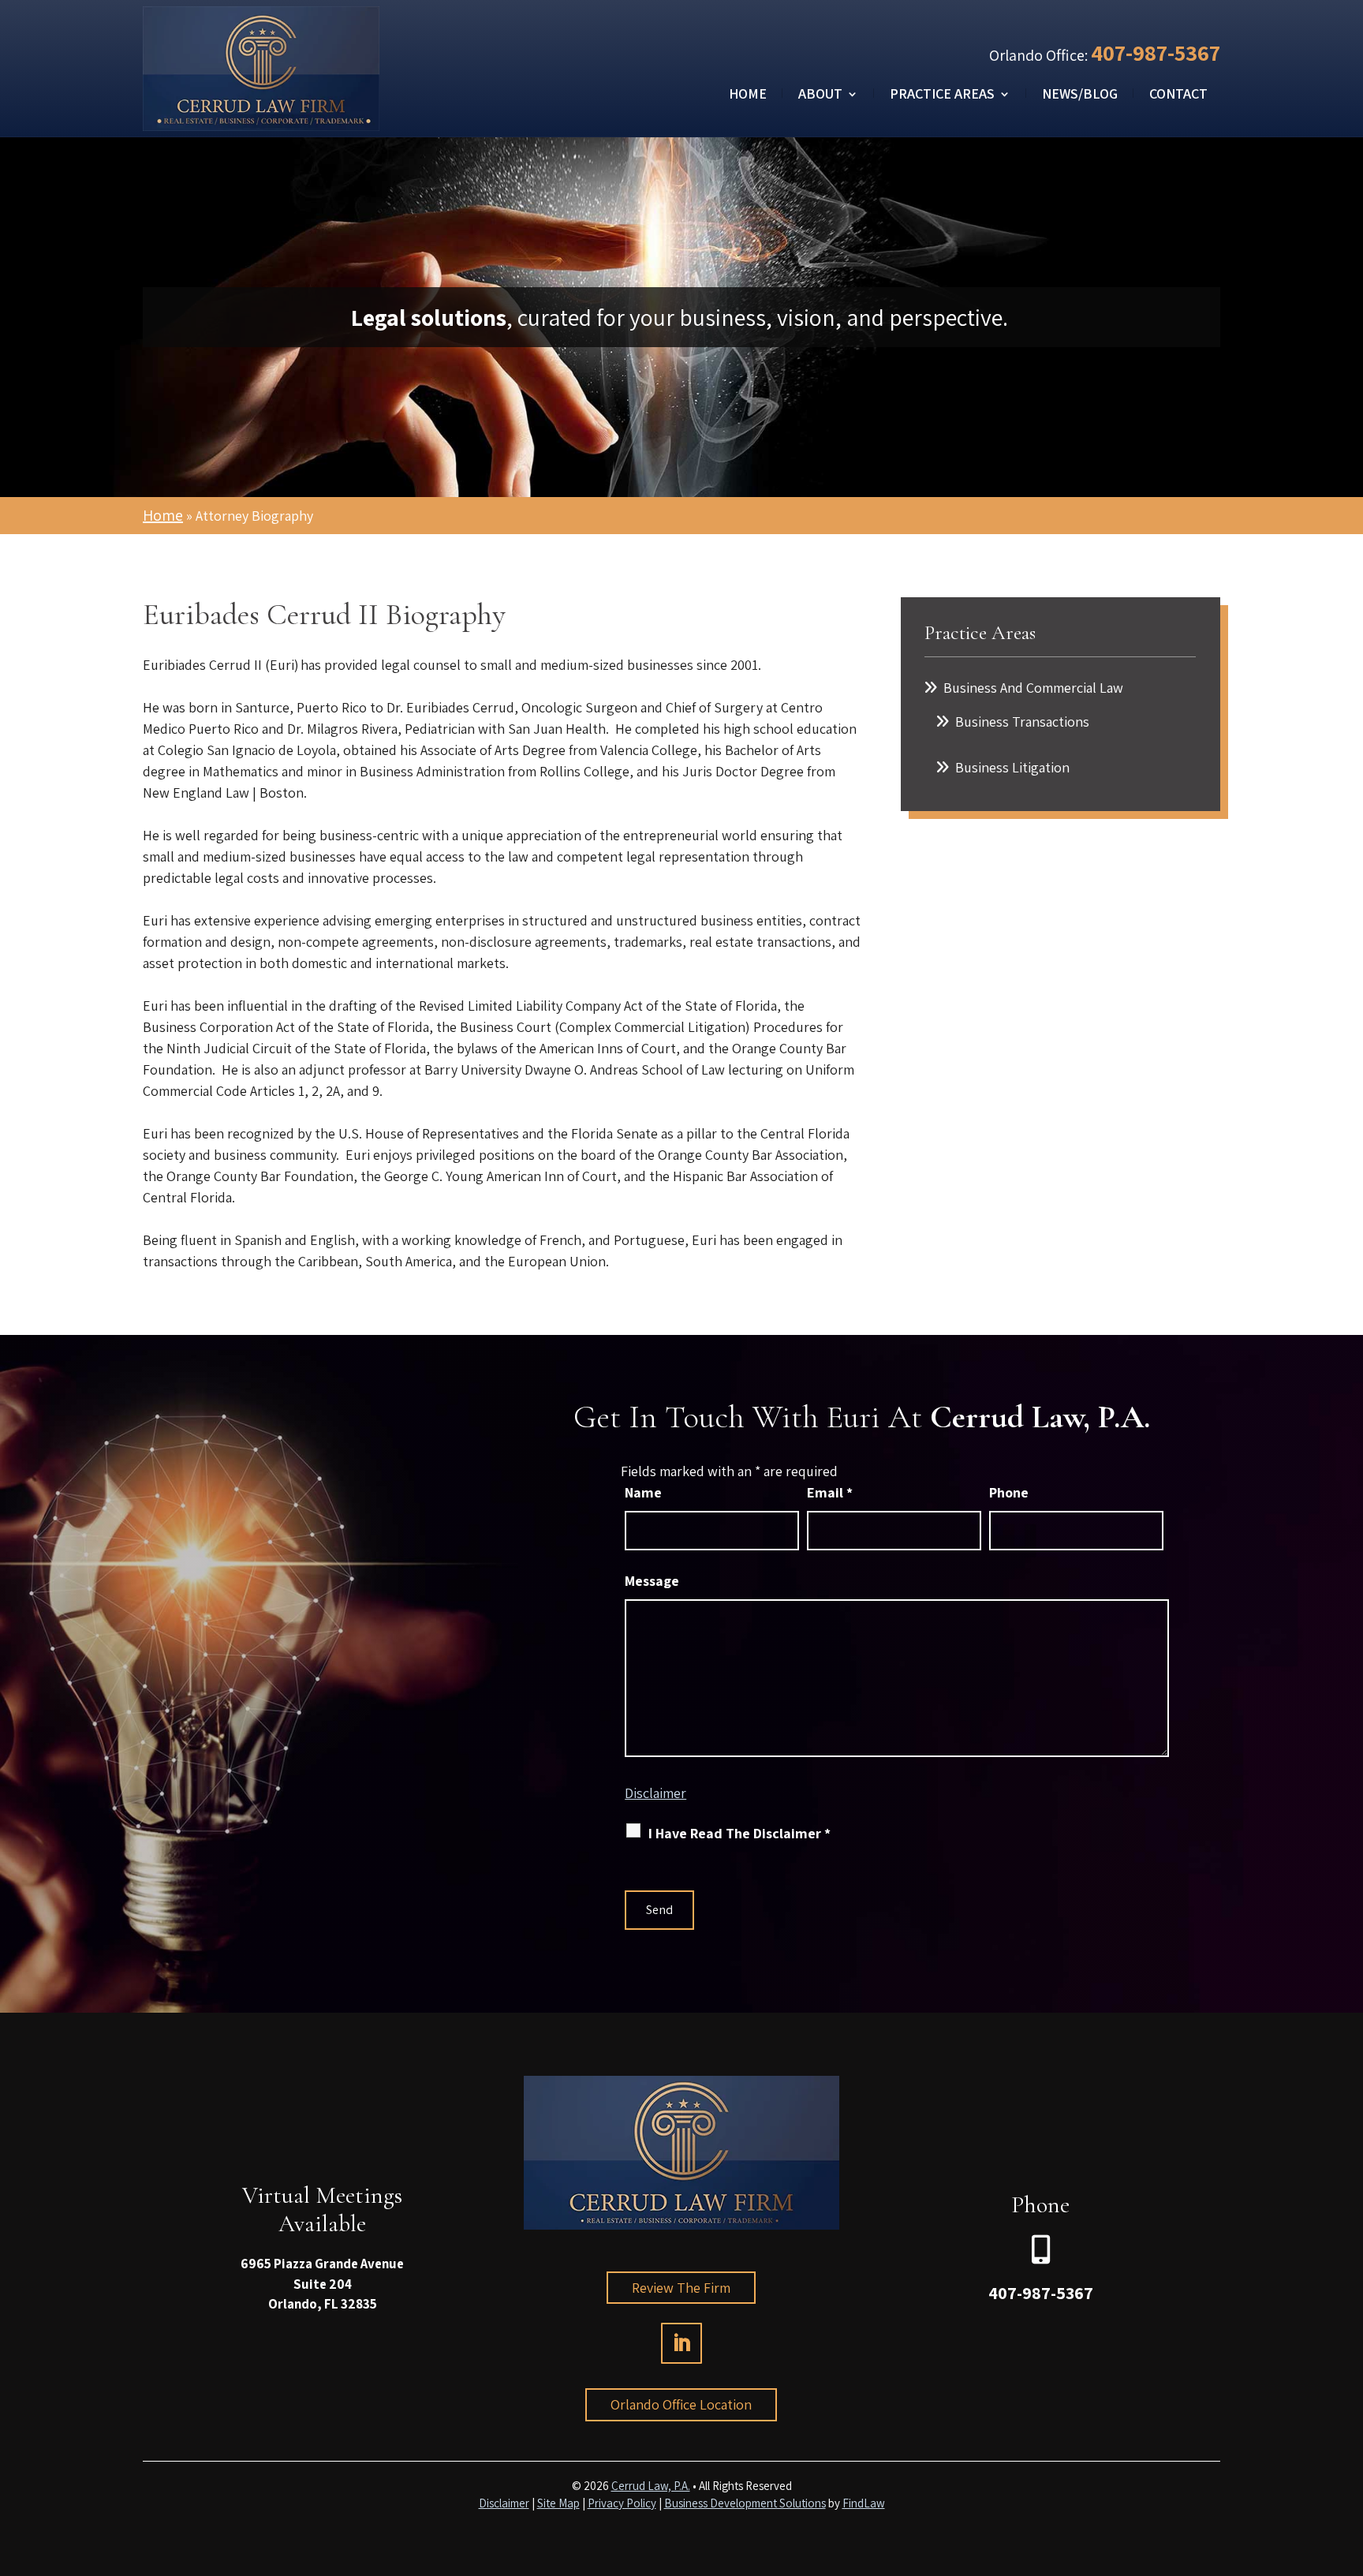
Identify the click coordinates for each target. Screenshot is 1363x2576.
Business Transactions (1022, 722)
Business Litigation (1012, 767)
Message (652, 1581)
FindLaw (864, 2503)
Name (643, 1492)
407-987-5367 (1156, 52)
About (820, 95)
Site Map (558, 2503)
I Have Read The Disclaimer (739, 1833)
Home (748, 95)
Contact (1178, 95)
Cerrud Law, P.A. (651, 2486)
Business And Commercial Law (1033, 688)
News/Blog (1080, 95)
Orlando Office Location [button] (681, 2404)
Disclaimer (655, 1793)
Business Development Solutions (745, 2503)
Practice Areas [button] (942, 95)
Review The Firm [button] (681, 2288)
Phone (1009, 1492)
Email (830, 1492)
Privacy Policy (622, 2503)
